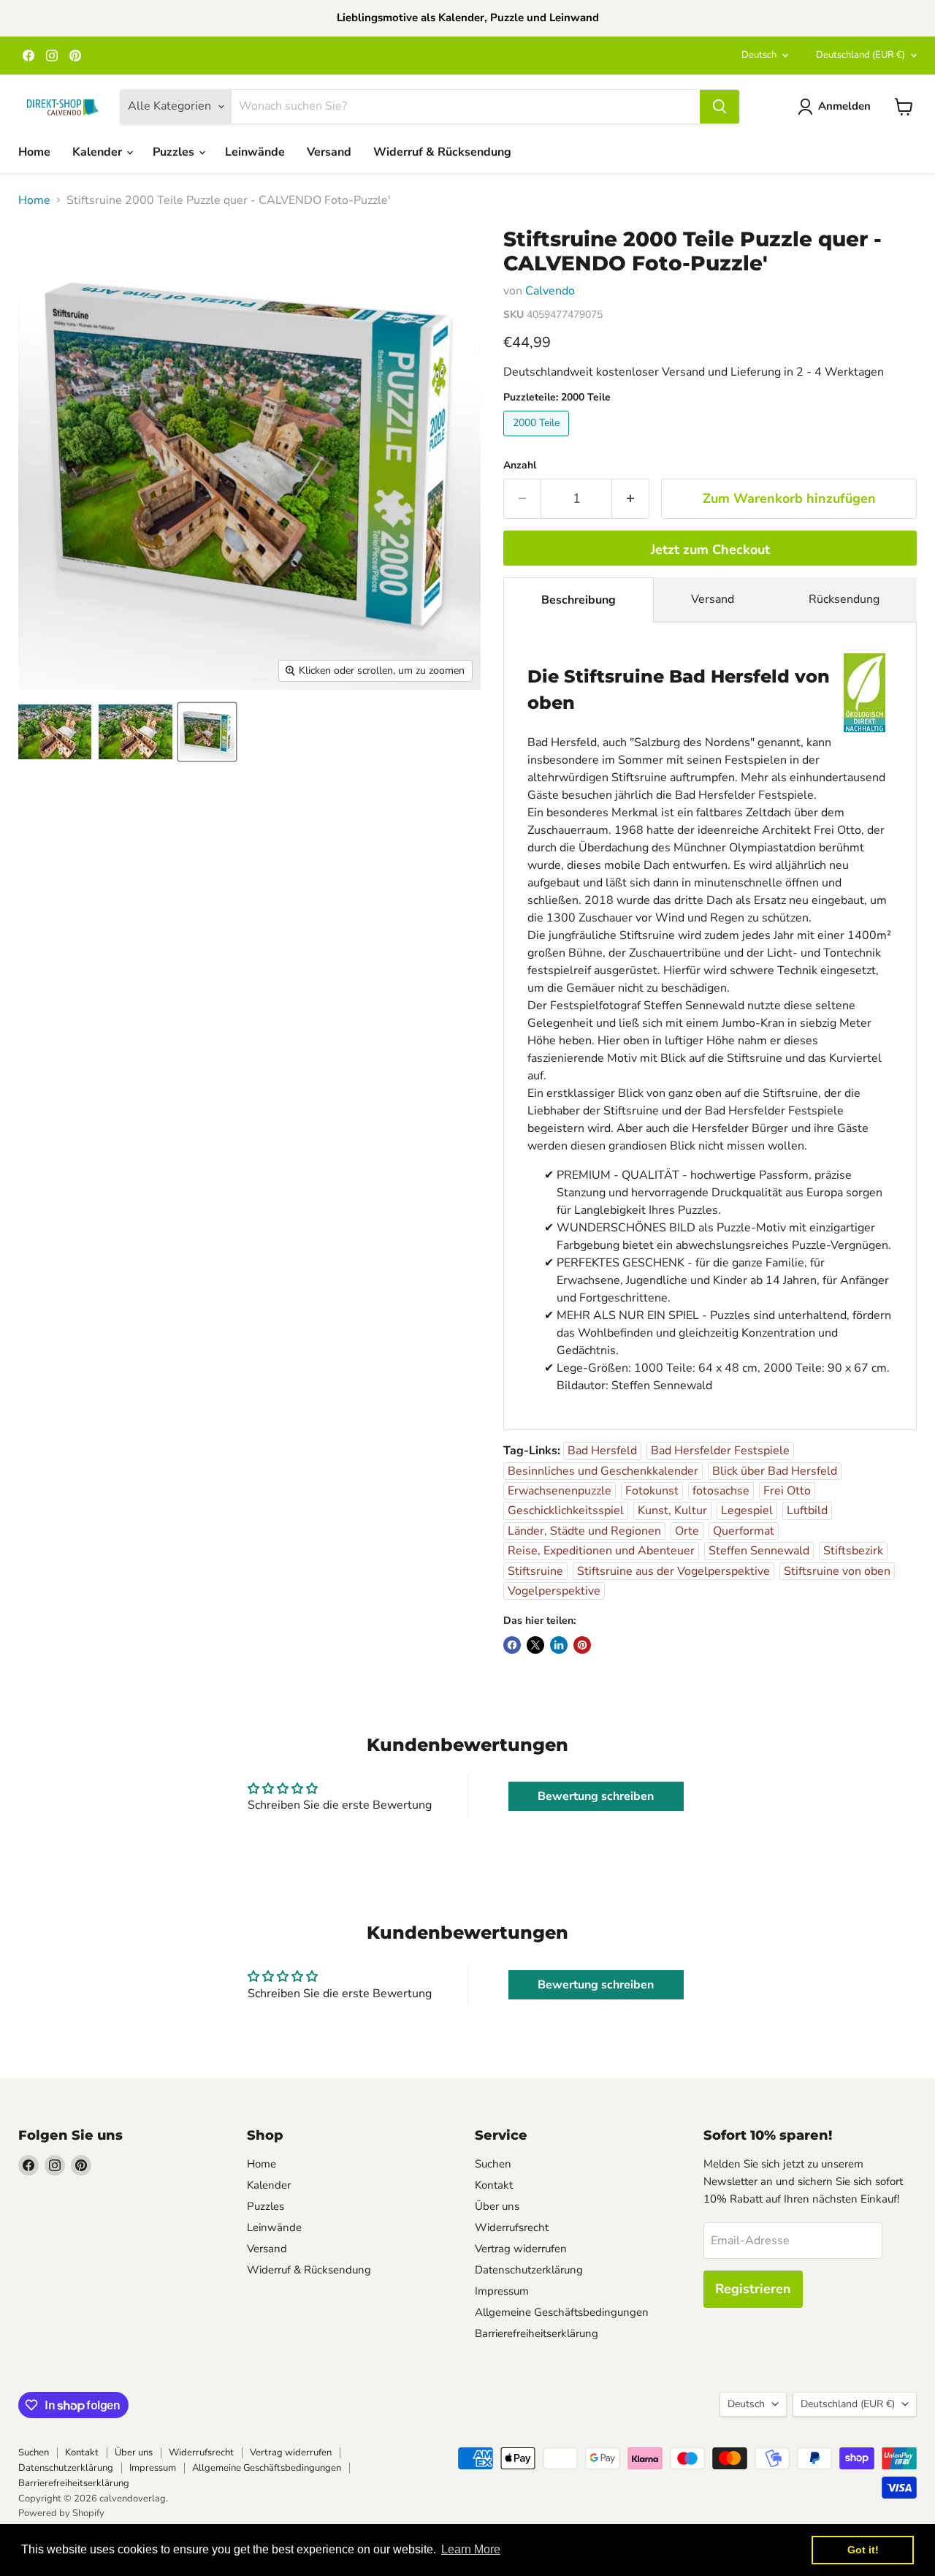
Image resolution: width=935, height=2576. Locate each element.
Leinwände (255, 152)
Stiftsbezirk (853, 1551)
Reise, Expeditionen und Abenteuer (601, 1551)
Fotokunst (652, 1491)
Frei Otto (787, 1491)
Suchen (493, 2164)
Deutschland (860, 55)
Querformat (744, 1531)
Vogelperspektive (554, 1591)
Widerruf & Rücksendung (442, 152)
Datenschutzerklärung (529, 2270)
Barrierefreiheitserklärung (537, 2333)
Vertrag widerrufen (521, 2249)
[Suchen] (720, 107)
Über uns (497, 2206)
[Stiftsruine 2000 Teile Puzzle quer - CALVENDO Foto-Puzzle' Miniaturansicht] (55, 732)
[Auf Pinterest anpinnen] (582, 1645)
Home (34, 152)
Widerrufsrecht (512, 2227)
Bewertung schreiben (596, 1796)
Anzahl (520, 466)
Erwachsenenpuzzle (560, 1491)
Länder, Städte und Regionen (584, 1531)
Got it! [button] (863, 2550)
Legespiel (747, 1511)
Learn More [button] (471, 2549)
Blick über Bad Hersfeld (775, 1471)
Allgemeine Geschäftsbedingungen (562, 2312)
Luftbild (807, 1511)
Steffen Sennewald (759, 1551)
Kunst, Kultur (672, 1511)
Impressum (502, 2291)
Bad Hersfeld (602, 1451)
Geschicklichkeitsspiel (566, 1511)
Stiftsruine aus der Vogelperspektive (673, 1571)
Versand (329, 152)
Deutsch (759, 55)
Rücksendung (844, 599)
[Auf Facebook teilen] (512, 1645)
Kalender (99, 152)
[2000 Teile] (538, 440)
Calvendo (550, 291)
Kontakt (494, 2185)
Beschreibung (579, 600)
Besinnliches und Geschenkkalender (603, 1471)
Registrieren (753, 2289)
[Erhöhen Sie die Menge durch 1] (631, 499)
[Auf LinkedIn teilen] (559, 1645)
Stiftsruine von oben (837, 1571)
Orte (687, 1531)
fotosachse (721, 1491)
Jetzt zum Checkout (710, 550)
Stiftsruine (535, 1571)
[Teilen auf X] (535, 1645)
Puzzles (175, 152)
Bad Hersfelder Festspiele (720, 1451)
